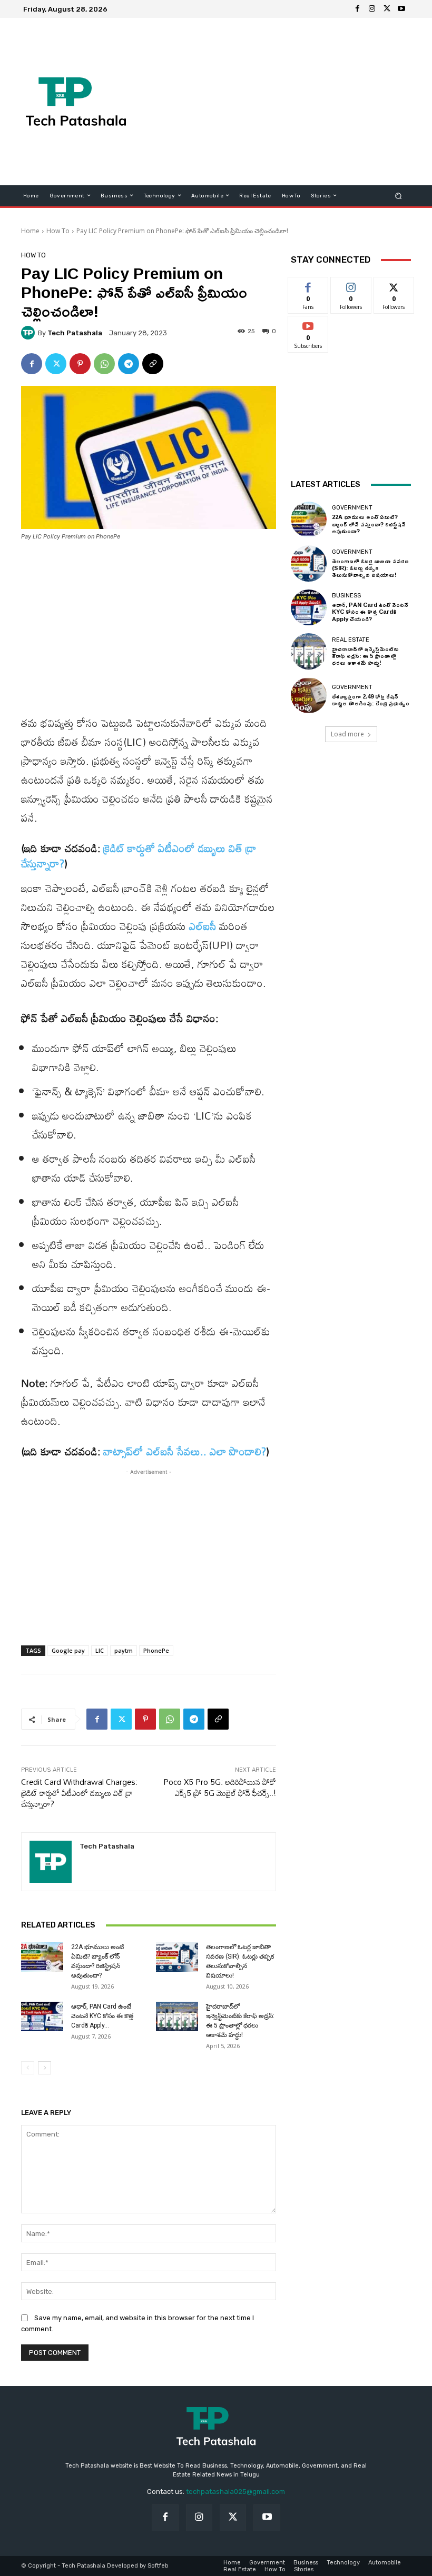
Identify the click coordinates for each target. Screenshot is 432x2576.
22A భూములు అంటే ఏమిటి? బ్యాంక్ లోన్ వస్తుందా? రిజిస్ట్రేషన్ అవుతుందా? (369, 523)
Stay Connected (331, 259)
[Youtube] (401, 9)
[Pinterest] (80, 364)
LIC (100, 1650)
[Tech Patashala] (30, 333)
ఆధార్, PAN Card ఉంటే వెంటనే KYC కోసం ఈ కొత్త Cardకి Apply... (102, 2016)
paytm (124, 1650)
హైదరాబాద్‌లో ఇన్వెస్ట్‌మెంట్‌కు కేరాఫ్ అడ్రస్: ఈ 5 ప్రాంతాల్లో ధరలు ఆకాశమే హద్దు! (365, 656)
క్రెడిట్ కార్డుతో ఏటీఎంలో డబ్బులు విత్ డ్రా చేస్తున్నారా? (139, 856)
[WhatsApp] (104, 364)
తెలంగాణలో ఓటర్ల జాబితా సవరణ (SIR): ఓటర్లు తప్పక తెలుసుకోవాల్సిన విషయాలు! (370, 568)
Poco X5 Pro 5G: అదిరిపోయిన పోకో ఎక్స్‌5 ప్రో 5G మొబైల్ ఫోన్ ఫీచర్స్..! (220, 1787)
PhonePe (156, 1650)
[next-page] (45, 2068)
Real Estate (351, 640)
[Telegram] (129, 364)
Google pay (68, 1650)
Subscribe (308, 324)
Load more (347, 734)
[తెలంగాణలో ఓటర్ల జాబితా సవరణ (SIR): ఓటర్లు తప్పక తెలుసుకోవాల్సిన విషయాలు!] (177, 1957)
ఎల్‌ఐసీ (203, 926)
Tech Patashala (75, 333)
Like (308, 285)
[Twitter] (387, 9)
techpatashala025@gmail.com (235, 2492)
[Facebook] (357, 9)
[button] (399, 196)
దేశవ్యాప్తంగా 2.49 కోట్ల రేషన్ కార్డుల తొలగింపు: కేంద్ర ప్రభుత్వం (371, 700)
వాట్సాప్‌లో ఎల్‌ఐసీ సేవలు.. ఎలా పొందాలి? (185, 1451)
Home (30, 231)
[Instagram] (372, 9)
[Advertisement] (287, 102)
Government (352, 508)
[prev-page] (28, 2068)
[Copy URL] (153, 364)
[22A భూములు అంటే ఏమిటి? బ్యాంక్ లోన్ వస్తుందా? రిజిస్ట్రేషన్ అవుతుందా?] (42, 1957)
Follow (351, 285)
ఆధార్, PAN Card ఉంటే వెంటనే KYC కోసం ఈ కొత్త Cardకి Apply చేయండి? (370, 611)
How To (58, 231)
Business (346, 596)
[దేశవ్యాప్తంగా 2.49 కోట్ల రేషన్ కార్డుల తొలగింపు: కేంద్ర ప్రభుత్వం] (309, 695)
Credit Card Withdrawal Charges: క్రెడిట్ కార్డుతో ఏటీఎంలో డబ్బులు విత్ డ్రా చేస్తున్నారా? (79, 1793)
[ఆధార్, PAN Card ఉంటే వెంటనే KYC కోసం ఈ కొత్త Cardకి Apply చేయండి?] (42, 2016)
